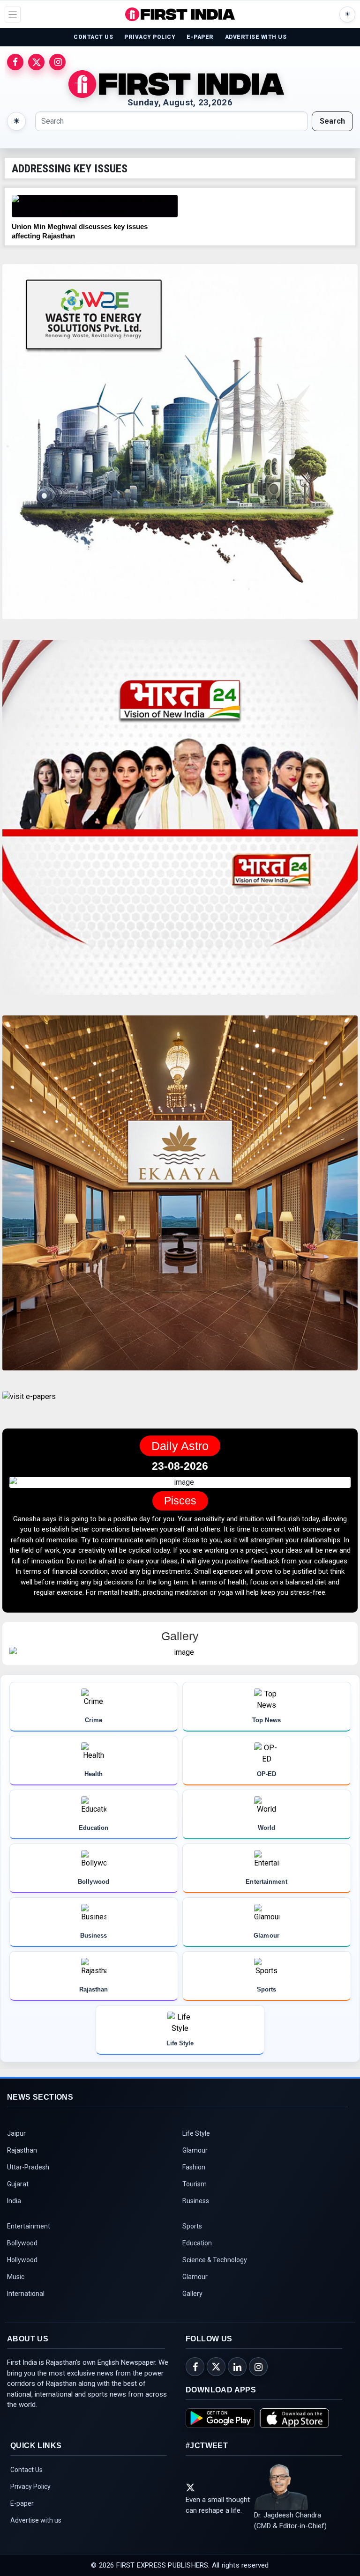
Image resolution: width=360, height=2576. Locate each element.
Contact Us (26, 2491)
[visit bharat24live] (180, 823)
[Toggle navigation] (13, 15)
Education (197, 2264)
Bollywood (22, 2264)
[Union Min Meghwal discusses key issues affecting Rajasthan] (95, 206)
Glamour (195, 2171)
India (14, 2222)
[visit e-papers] (29, 1404)
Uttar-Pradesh (28, 2188)
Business (196, 2222)
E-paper (22, 2524)
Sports (192, 2247)
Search (332, 121)
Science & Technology (215, 2281)
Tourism (195, 2205)
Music (16, 2298)
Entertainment (29, 2247)
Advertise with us (36, 2541)
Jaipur (16, 2154)
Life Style (196, 2154)
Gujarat (18, 2205)
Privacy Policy (30, 2508)
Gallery (192, 2315)
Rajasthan (22, 2171)
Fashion (194, 2188)
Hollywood (22, 2281)
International (26, 2315)
